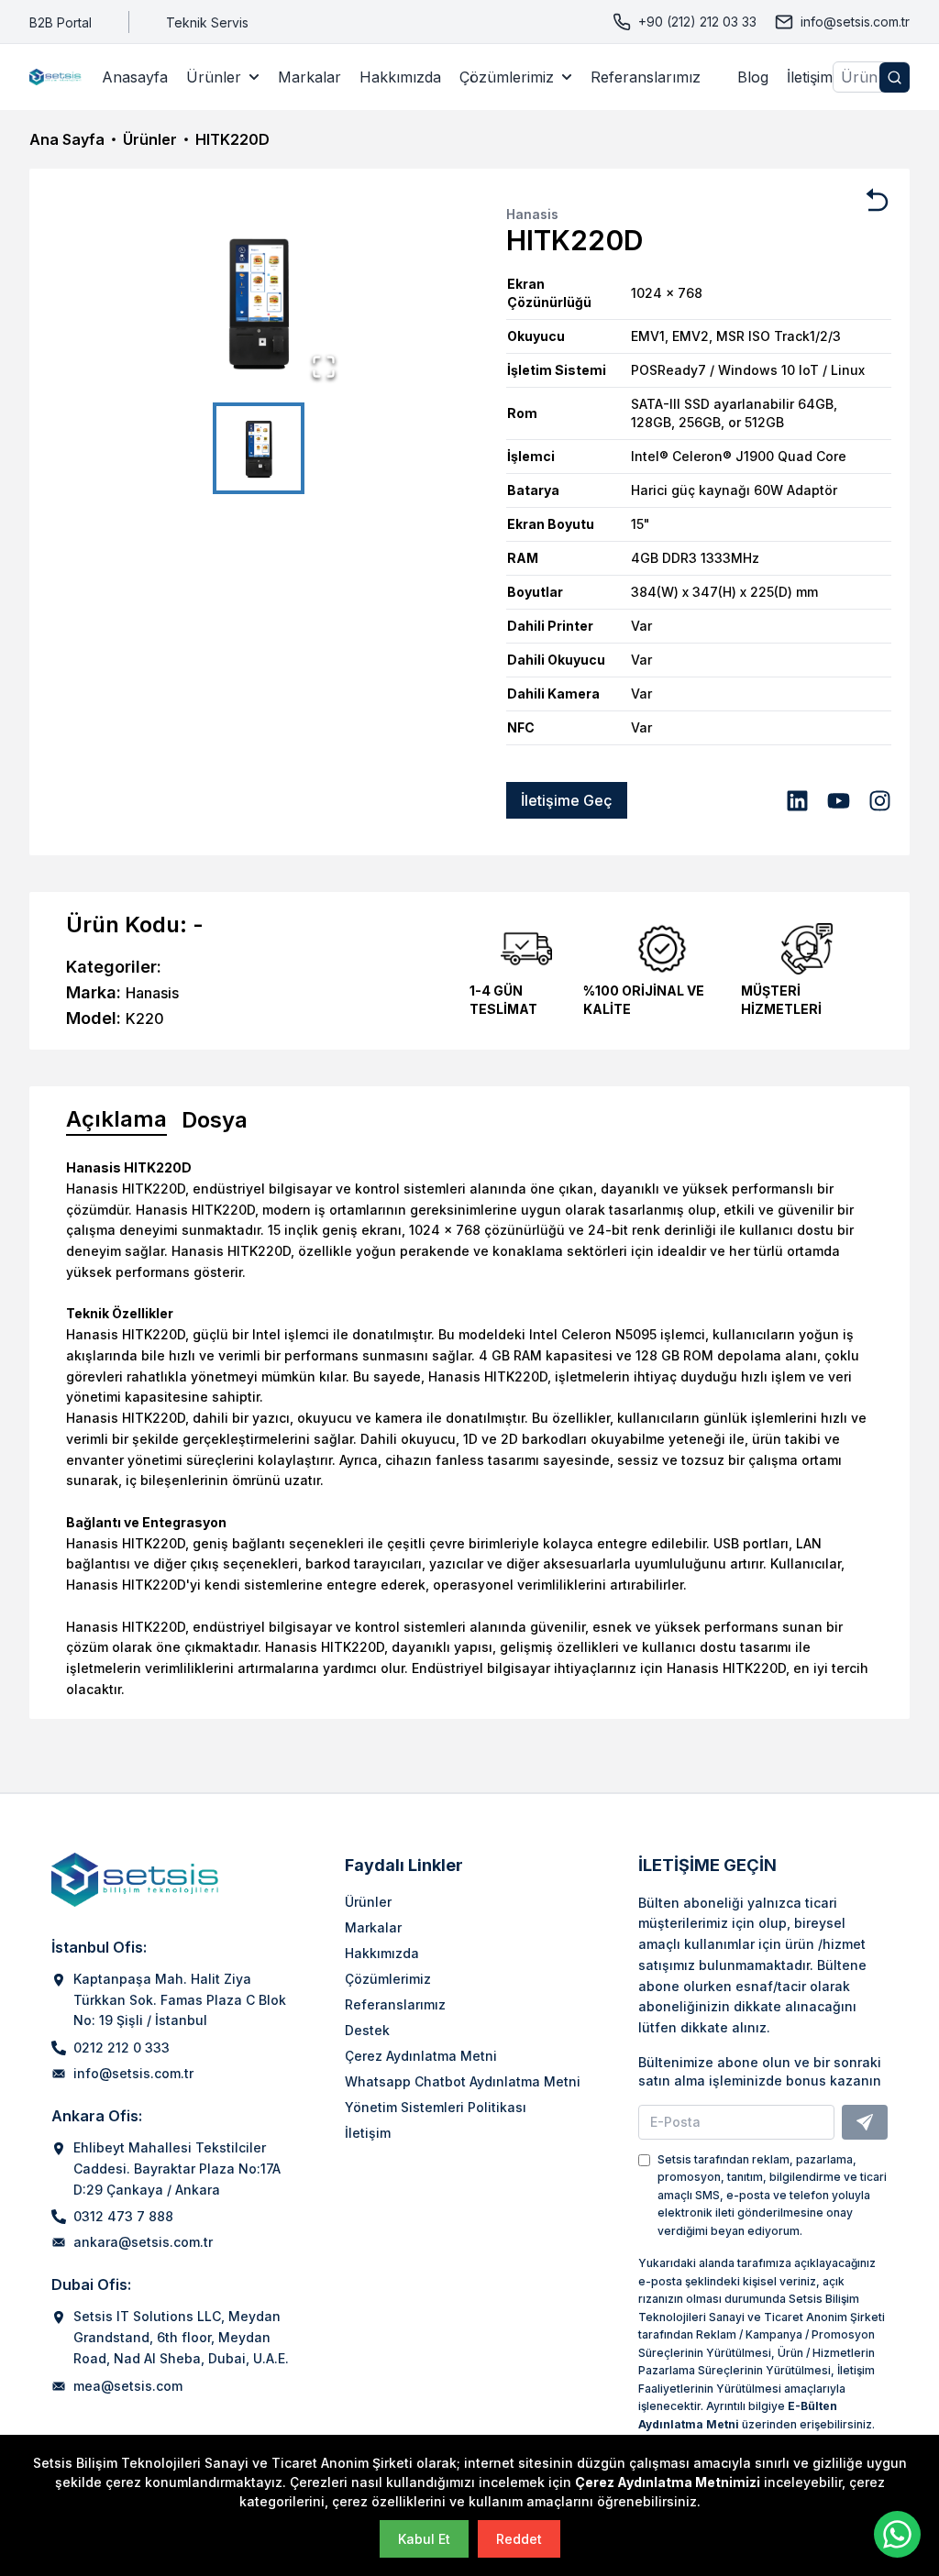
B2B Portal (61, 22)
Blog (753, 77)
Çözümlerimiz (507, 77)
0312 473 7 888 (123, 2216)
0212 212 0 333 (122, 2048)
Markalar (309, 77)
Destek (367, 2030)
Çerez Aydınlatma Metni (421, 2056)
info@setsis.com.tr (855, 22)
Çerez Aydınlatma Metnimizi (668, 2482)
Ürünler (214, 77)
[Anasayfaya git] (56, 77)
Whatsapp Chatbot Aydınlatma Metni (463, 2081)
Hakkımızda (400, 77)
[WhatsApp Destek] (897, 2534)
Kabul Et (424, 2539)
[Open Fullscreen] (324, 367)
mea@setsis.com (128, 2386)
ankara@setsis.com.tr (143, 2242)
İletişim (810, 77)
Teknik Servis (207, 22)
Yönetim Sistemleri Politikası (436, 2107)
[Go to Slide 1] (259, 448)
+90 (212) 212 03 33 (697, 22)
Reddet (519, 2539)
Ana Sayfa (67, 139)
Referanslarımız (646, 77)
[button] (259, 302)
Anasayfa (135, 77)
